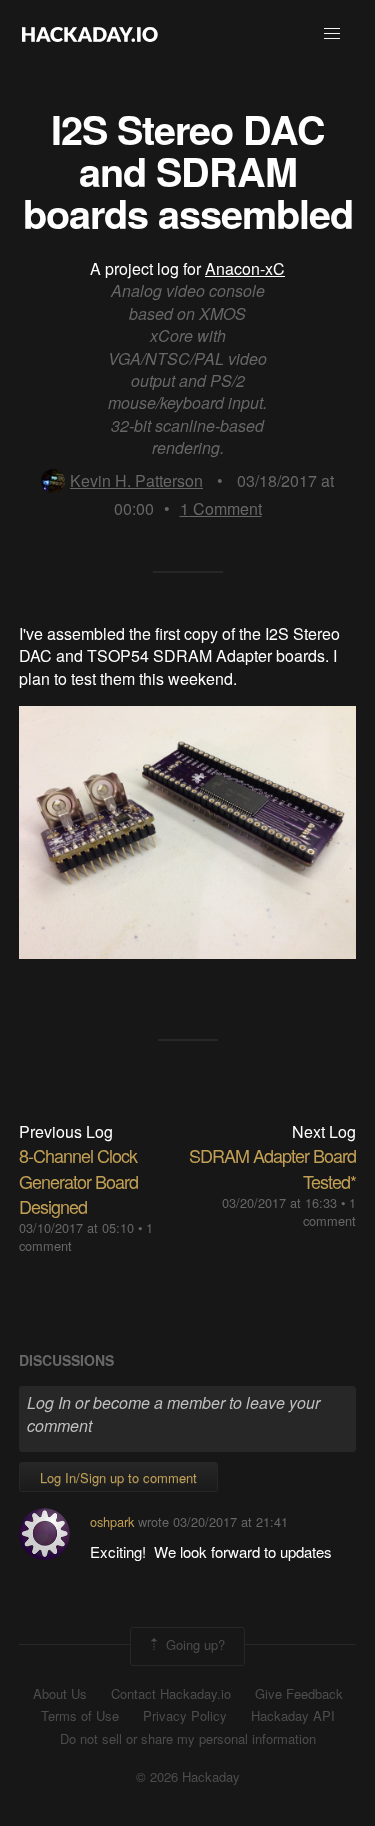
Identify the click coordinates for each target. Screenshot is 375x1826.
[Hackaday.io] (90, 34)
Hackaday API (293, 1716)
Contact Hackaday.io (171, 1694)
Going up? (193, 1644)
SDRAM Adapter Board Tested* (272, 1167)
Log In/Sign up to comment (118, 1477)
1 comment (329, 1211)
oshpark (112, 1521)
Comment (221, 508)
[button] (332, 34)
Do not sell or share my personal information (188, 1739)
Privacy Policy (185, 1716)
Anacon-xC (245, 268)
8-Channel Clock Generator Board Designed (78, 1180)
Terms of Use (80, 1716)
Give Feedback (299, 1694)
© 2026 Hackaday (188, 1777)
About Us (60, 1694)
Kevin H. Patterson (136, 480)
